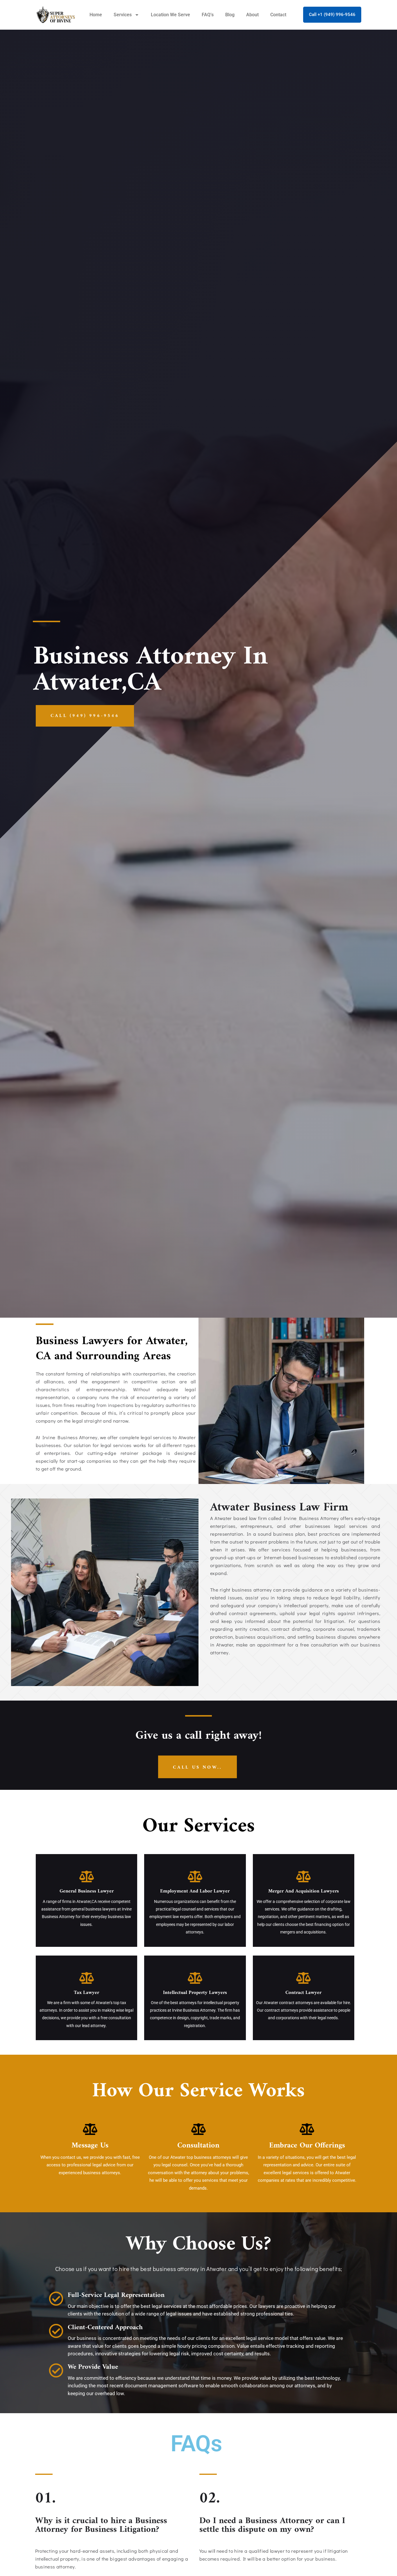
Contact (278, 15)
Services (123, 15)
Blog (230, 15)
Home (96, 15)
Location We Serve (170, 15)
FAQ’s (208, 15)
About (252, 15)
